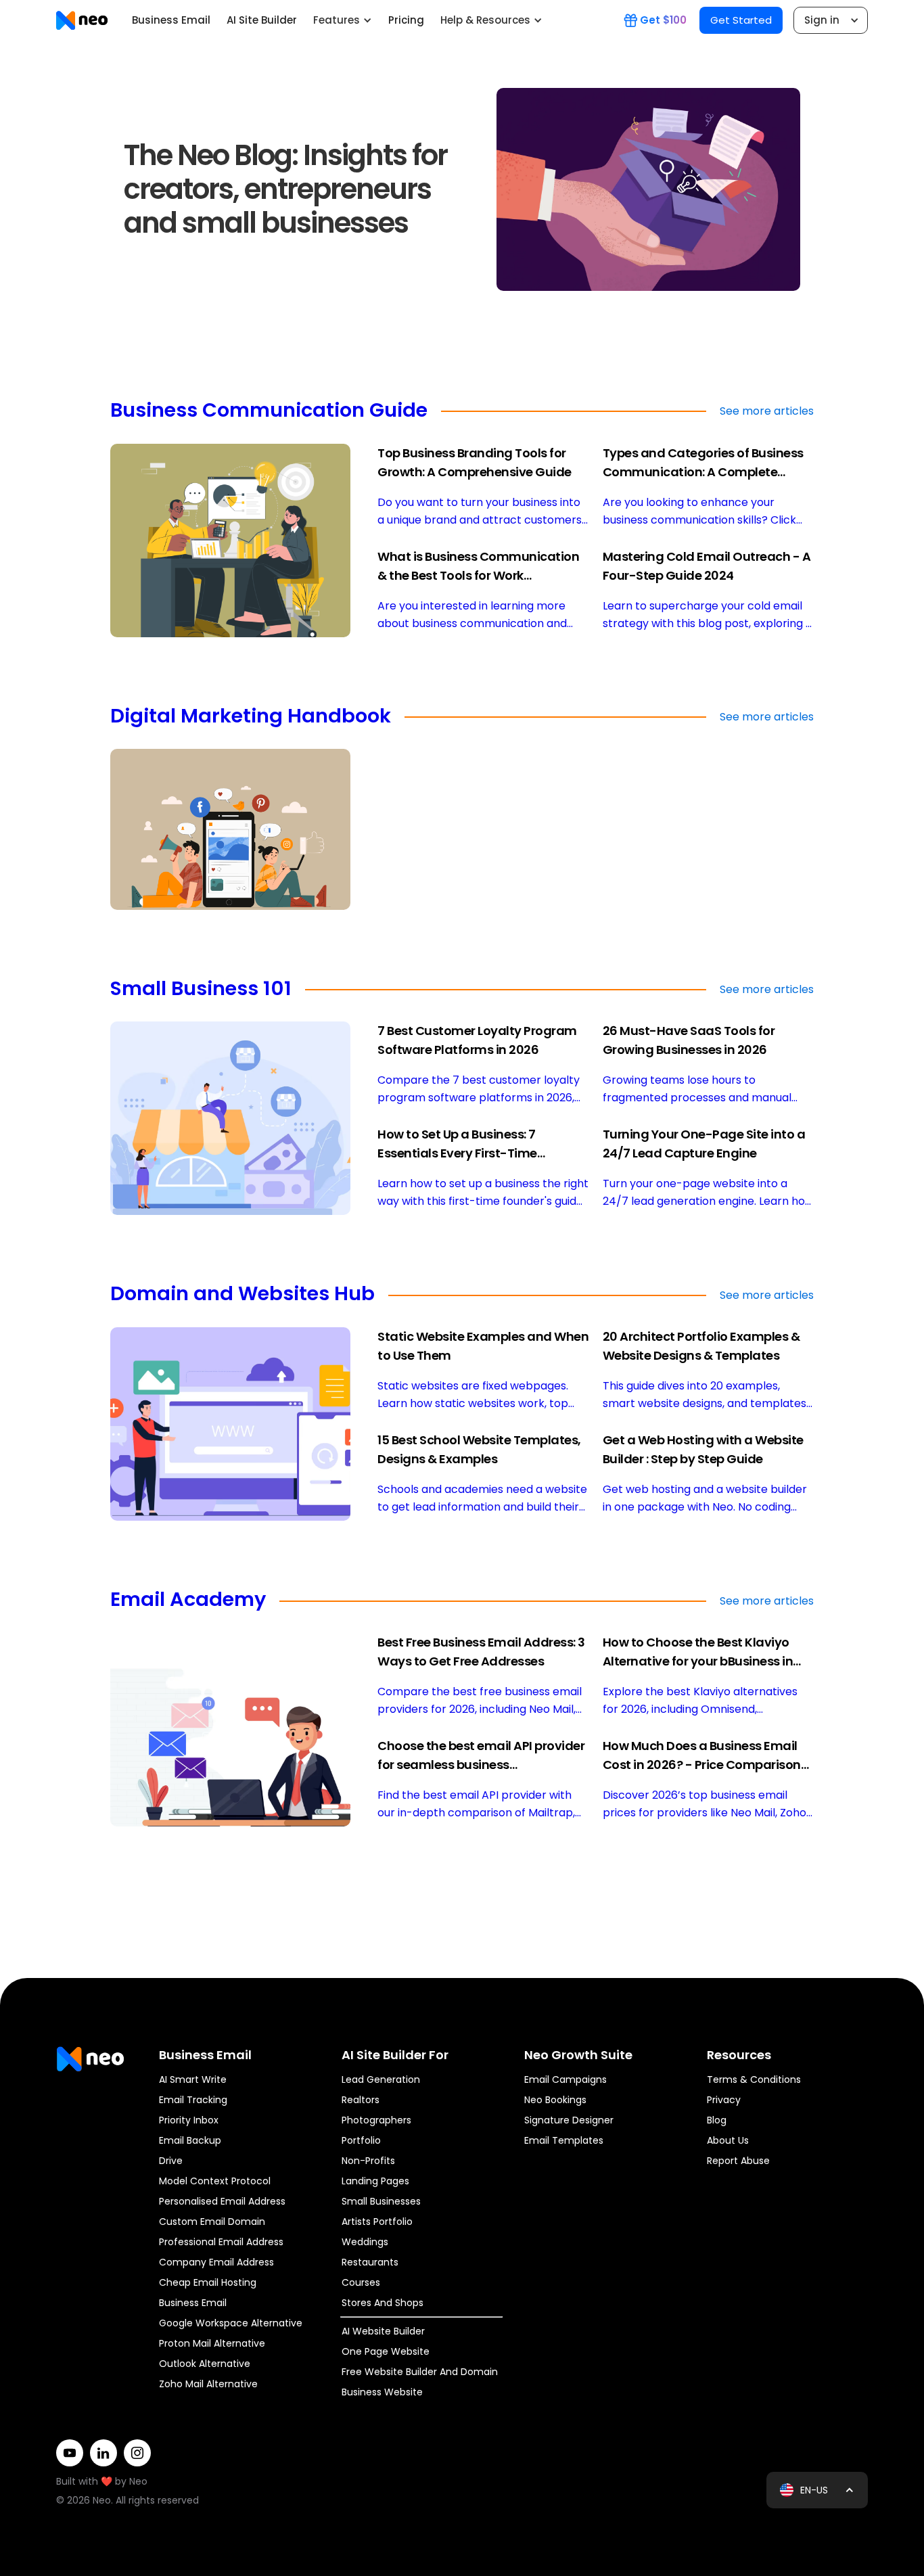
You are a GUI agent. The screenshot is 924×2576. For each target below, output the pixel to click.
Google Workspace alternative (231, 2323)
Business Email (171, 20)
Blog (717, 2120)
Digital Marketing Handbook (251, 717)
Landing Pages (375, 2181)
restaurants (370, 2262)
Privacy (724, 2100)
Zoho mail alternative (208, 2384)
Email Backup (190, 2140)
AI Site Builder (262, 20)
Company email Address (216, 2262)
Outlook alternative (205, 2364)
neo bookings (555, 2100)
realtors (361, 2100)
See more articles (767, 411)
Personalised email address (222, 2201)
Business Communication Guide (269, 411)
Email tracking (193, 2100)
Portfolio (361, 2140)
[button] (343, 20)
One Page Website (386, 2351)
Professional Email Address (221, 2242)
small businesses (381, 2201)
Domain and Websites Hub (242, 1295)
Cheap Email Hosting (208, 2282)
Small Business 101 (201, 990)
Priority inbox (189, 2120)
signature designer (569, 2120)
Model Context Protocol (215, 2181)
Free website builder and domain (420, 2372)
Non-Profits (368, 2161)
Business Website (382, 2392)
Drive (171, 2161)
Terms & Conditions (754, 2079)
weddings (365, 2242)
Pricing (406, 20)
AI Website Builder (383, 2331)
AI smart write (193, 2079)
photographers (376, 2120)
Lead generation (381, 2079)
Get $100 (663, 20)
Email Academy (188, 1601)
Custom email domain (212, 2222)
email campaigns (565, 2079)
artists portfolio (377, 2222)
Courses (361, 2282)
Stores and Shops (383, 2303)
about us (728, 2140)
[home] (82, 20)
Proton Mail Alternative (212, 2343)
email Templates (564, 2140)
